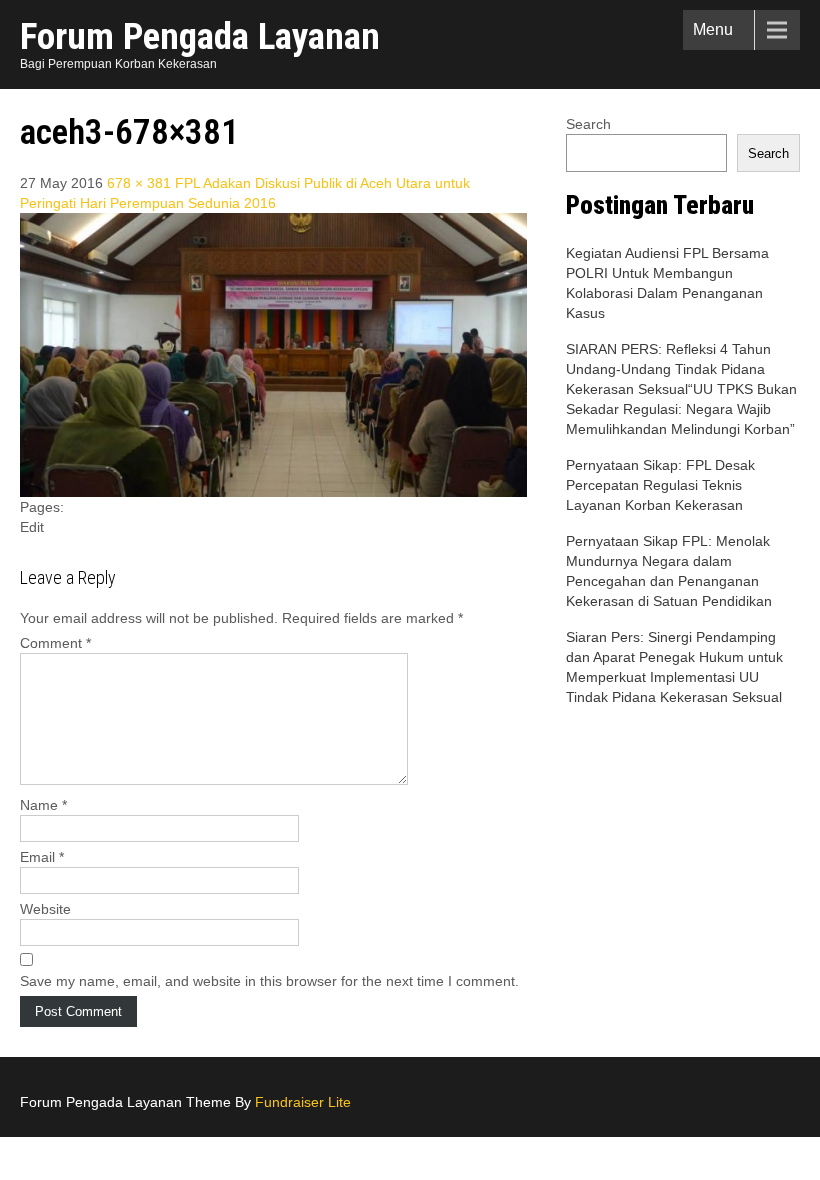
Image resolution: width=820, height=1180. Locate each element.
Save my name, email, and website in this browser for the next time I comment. (269, 981)
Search (588, 124)
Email (42, 857)
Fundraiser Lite (303, 1102)
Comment (55, 643)
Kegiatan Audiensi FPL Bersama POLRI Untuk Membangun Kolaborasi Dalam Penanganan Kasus (667, 283)
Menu (713, 29)
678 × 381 (139, 183)
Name (43, 805)
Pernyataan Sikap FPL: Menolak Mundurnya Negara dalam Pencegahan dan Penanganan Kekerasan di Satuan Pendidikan (669, 571)
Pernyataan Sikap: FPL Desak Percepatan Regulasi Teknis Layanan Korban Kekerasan (660, 485)
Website (45, 909)
